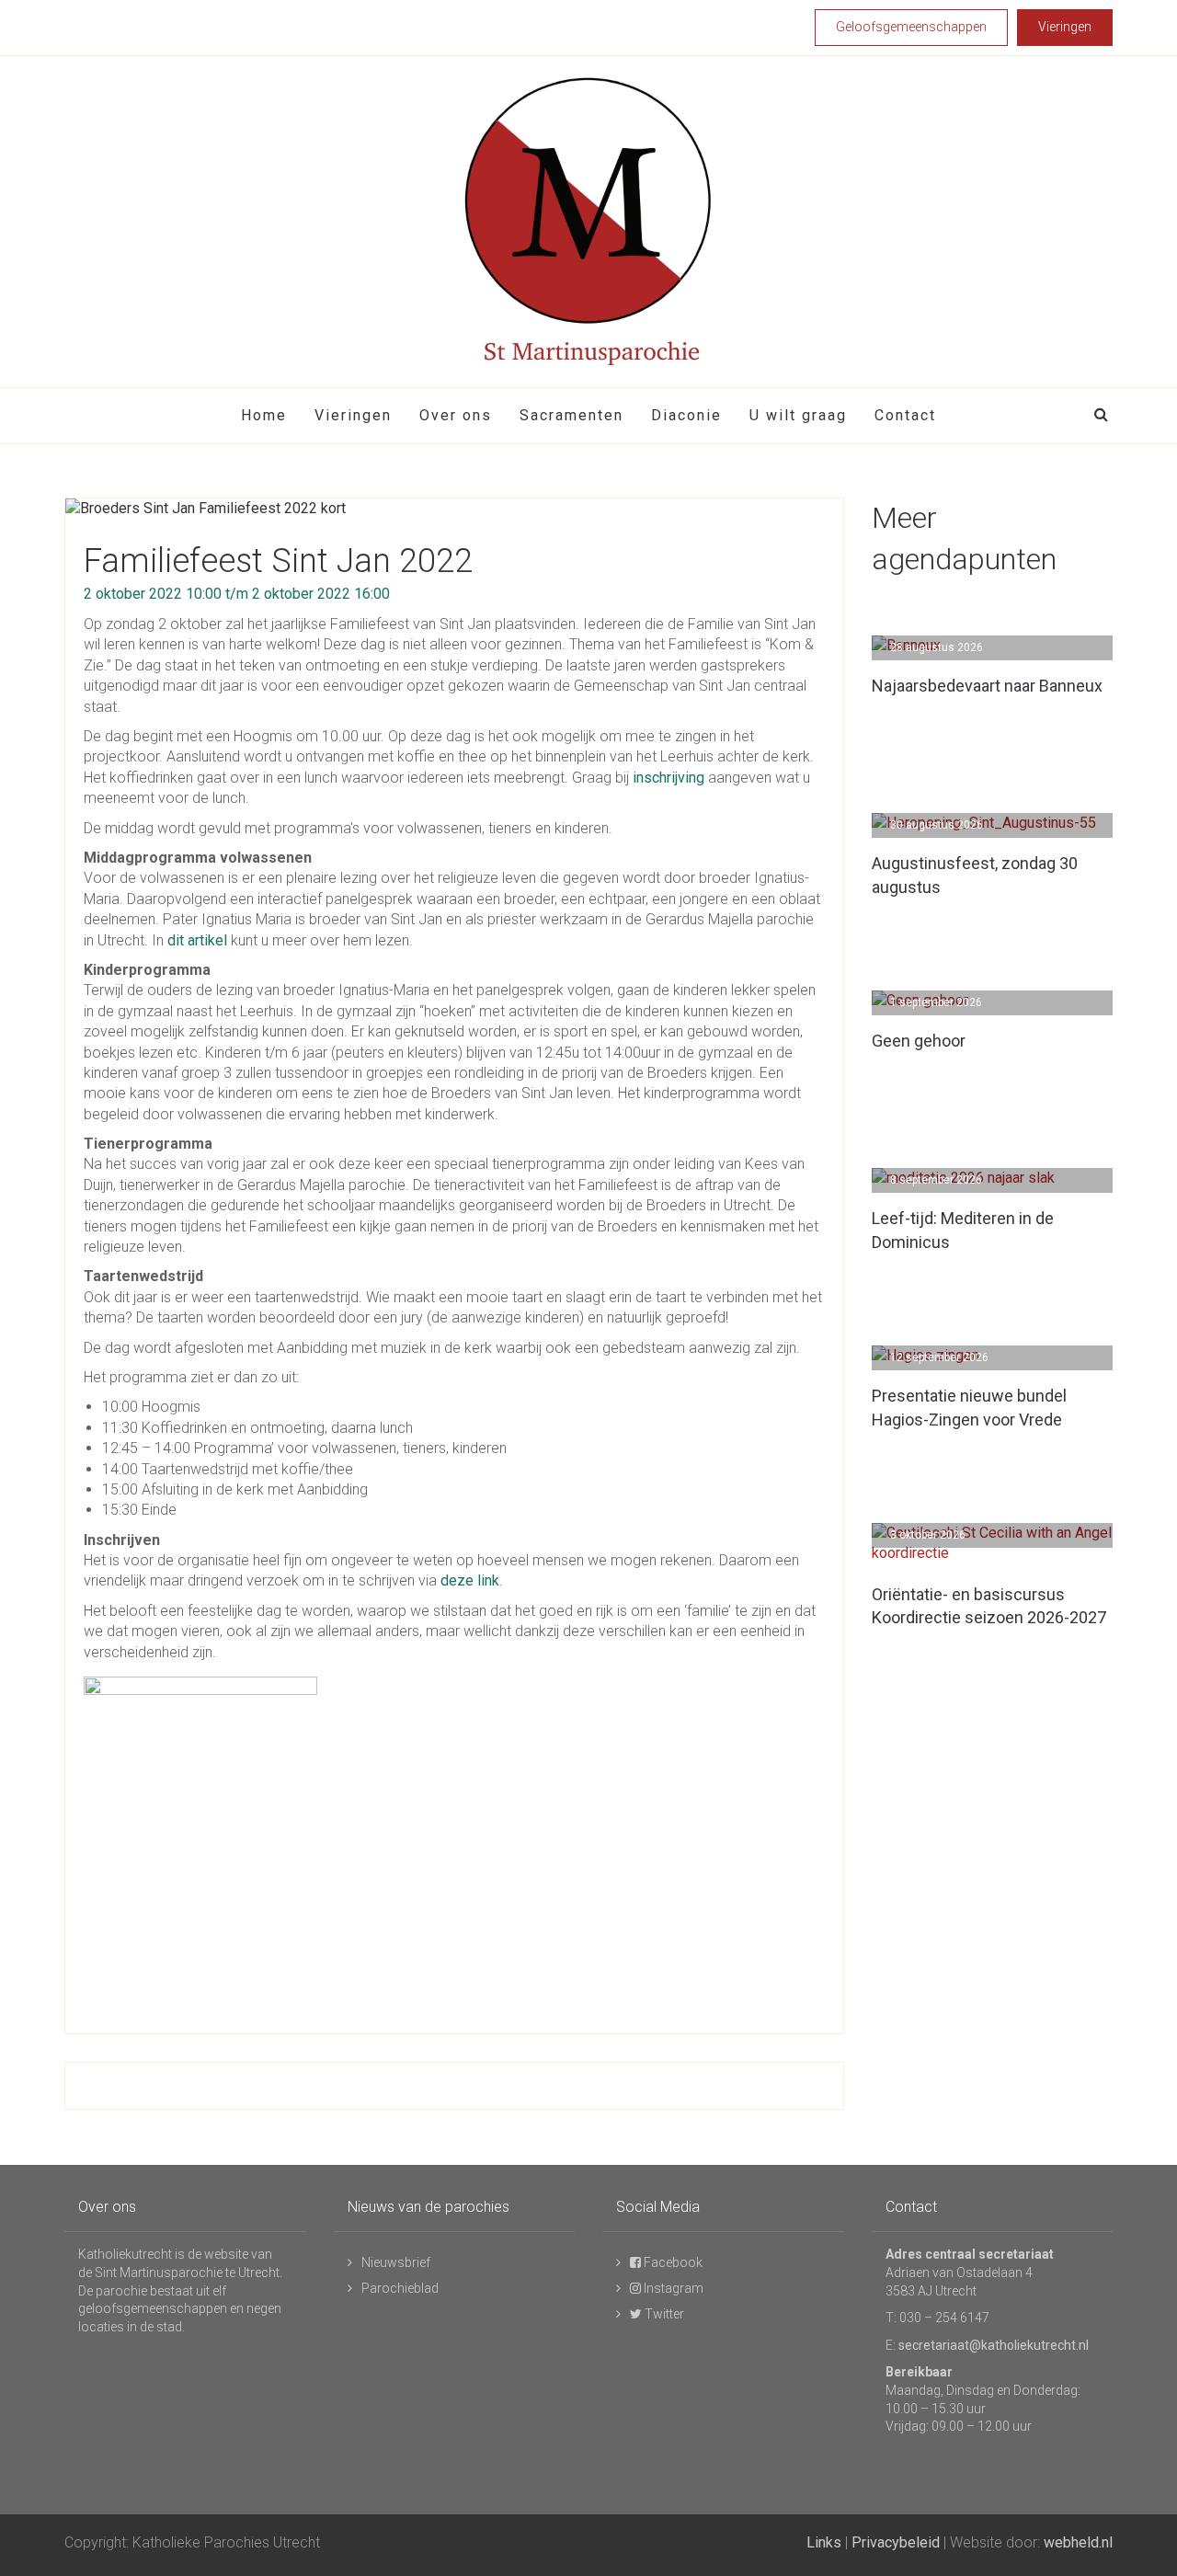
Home (264, 415)
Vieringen (353, 415)
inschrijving (668, 778)
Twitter (663, 2314)
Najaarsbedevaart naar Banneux (987, 686)
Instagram (672, 2288)
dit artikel (199, 940)
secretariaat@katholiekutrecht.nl (994, 2345)
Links (824, 2542)
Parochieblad (400, 2288)
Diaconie (686, 415)
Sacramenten (571, 415)
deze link (470, 1580)
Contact (905, 415)
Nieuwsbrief (396, 2262)
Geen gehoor (919, 1041)
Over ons (456, 415)
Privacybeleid (896, 2542)
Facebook (672, 2262)
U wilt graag (798, 415)
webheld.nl (1078, 2542)
